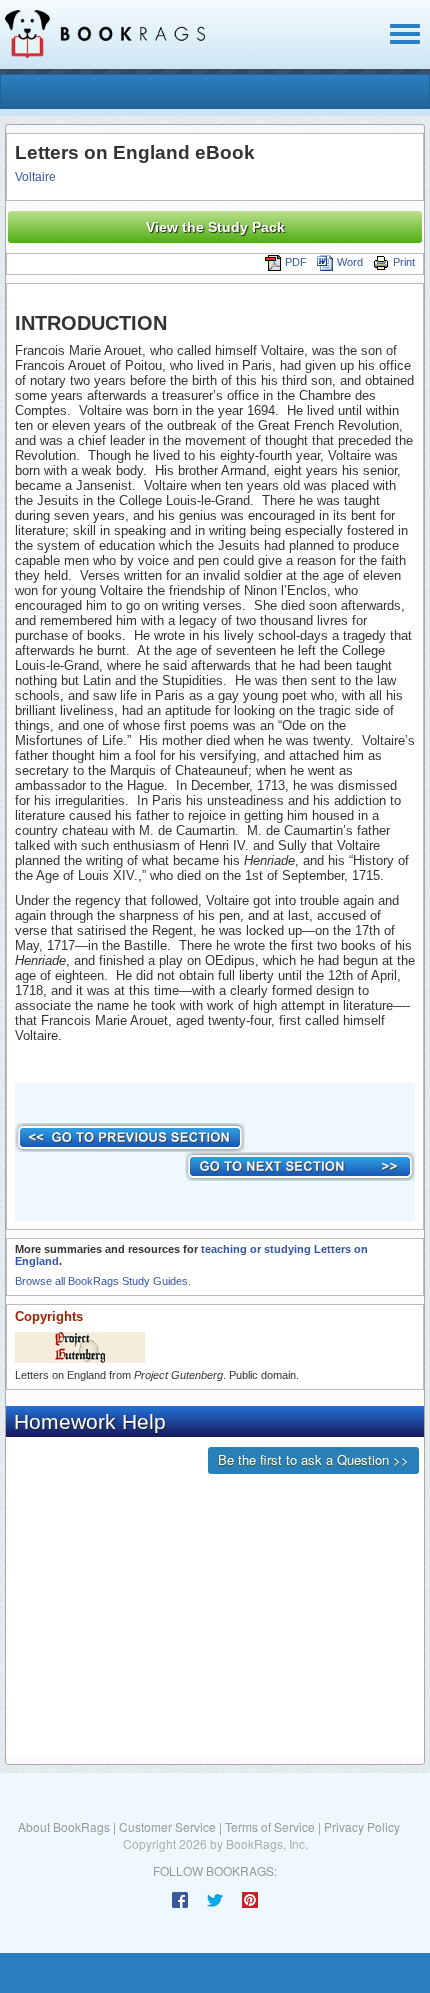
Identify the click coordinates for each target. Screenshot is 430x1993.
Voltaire (35, 177)
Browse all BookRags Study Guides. (103, 1281)
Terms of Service (270, 1826)
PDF (296, 262)
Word (350, 262)
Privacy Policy (362, 1826)
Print (404, 262)
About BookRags (64, 1826)
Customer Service (167, 1826)
